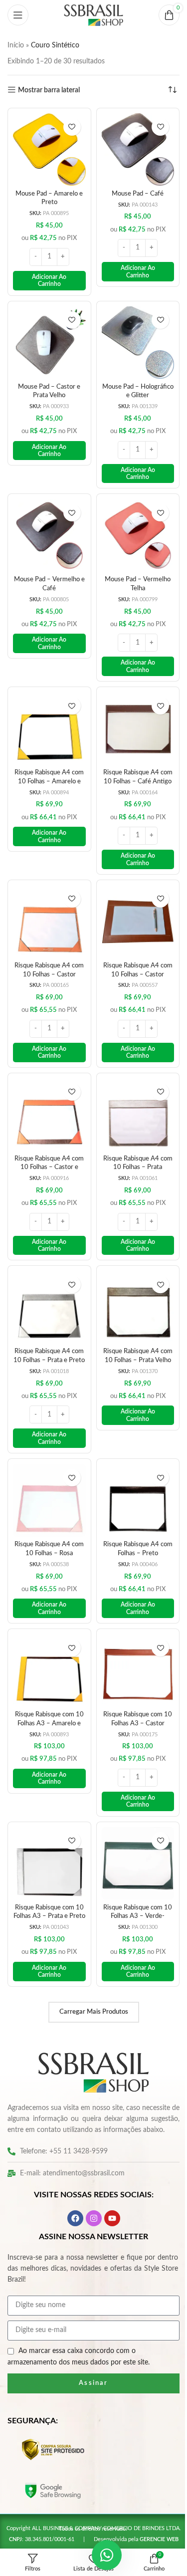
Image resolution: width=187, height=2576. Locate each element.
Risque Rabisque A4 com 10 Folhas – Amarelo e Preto (47, 766)
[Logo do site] (90, 15)
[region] (90, 2485)
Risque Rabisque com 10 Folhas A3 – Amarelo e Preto (47, 1690)
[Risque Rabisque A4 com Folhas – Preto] (132, 1472)
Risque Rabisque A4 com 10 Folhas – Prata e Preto (48, 1334)
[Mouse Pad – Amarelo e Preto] (47, 148)
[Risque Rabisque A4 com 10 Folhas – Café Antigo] (132, 715)
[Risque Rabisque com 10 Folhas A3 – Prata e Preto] (47, 1828)
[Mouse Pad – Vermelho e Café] (47, 526)
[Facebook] (71, 2192)
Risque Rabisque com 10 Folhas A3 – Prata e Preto (47, 1879)
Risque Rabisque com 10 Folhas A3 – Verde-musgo (132, 1879)
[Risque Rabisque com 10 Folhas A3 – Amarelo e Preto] (47, 1639)
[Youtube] (108, 2192)
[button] (47, 277)
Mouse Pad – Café (132, 190)
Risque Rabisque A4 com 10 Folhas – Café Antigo (132, 766)
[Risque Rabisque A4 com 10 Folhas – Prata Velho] (132, 1283)
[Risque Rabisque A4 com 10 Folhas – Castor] (47, 905)
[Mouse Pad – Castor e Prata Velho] (47, 337)
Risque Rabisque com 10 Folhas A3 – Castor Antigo (132, 1690)
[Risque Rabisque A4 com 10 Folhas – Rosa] (47, 1472)
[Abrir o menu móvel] (18, 15)
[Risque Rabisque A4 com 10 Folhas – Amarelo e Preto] (47, 715)
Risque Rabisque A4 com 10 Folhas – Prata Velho (132, 1334)
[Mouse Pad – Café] (132, 148)
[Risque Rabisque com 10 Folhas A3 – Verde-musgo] (132, 1828)
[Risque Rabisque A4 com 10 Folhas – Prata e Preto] (47, 1283)
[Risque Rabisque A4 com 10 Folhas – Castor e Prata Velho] (47, 1094)
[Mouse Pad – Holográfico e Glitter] (132, 337)
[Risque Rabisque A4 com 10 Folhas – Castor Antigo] (132, 905)
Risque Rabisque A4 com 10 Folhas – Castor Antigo (132, 955)
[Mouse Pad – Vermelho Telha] (132, 526)
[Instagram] (90, 2192)
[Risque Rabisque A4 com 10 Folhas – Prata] (132, 1094)
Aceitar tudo (90, 2501)
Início (16, 45)
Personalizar (90, 2528)
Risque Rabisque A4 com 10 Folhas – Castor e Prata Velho (48, 1145)
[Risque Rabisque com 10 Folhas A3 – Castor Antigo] (132, 1639)
